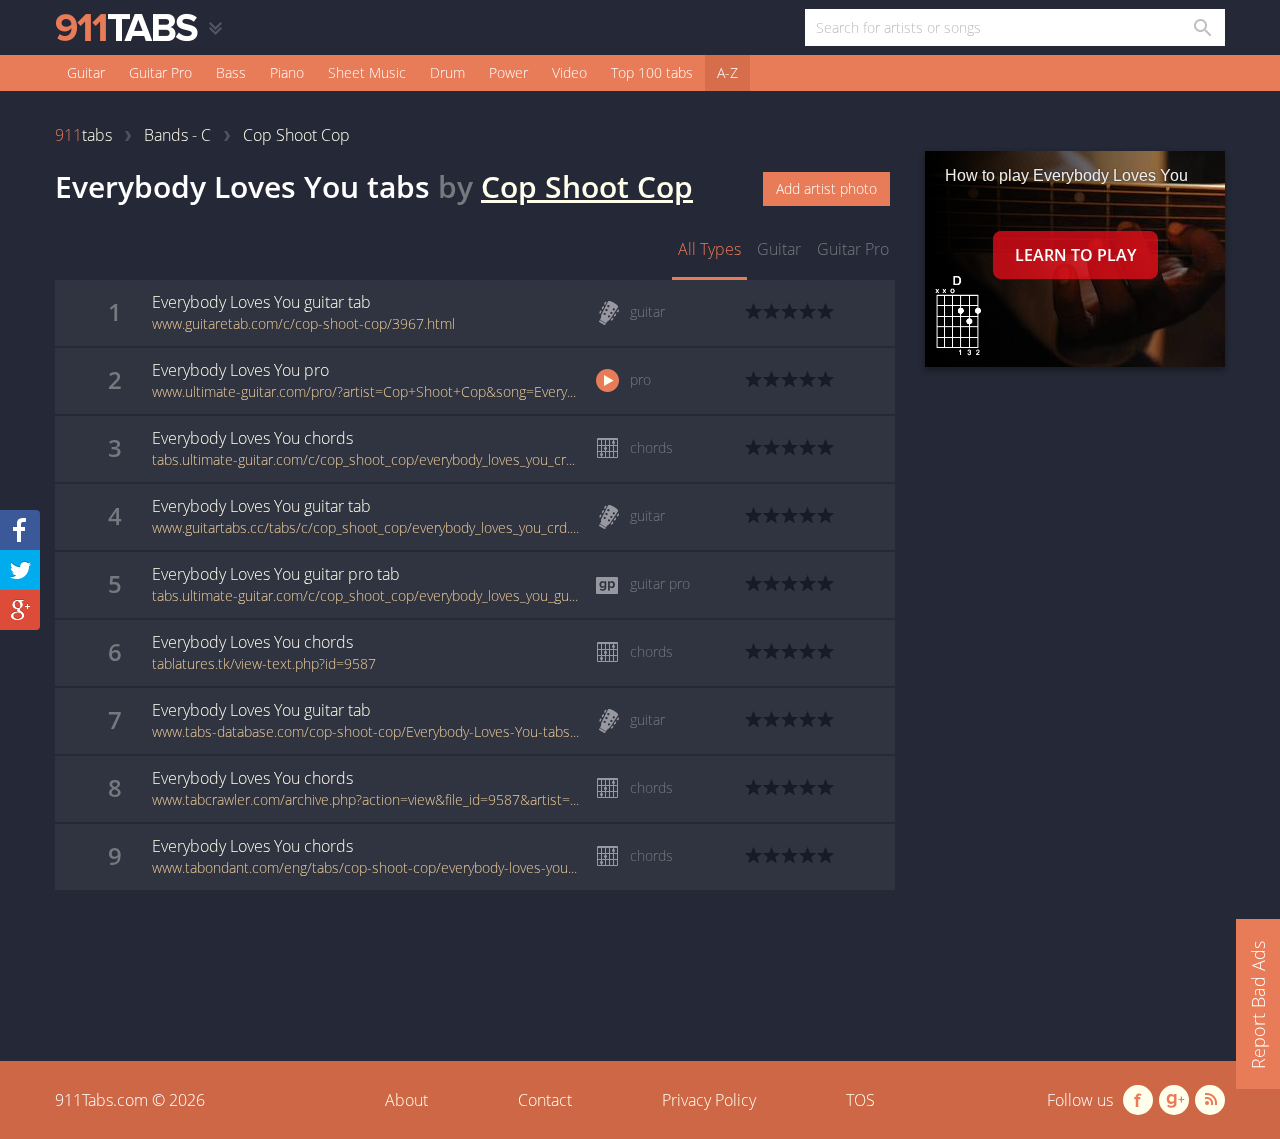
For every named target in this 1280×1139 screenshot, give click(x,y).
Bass (231, 72)
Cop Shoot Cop (587, 186)
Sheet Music (367, 72)
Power (508, 72)
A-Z (727, 72)
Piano (287, 72)
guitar (779, 249)
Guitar (86, 72)
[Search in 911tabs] (1201, 27)
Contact (545, 1100)
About (406, 1100)
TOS (860, 1100)
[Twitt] (20, 570)
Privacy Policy (709, 1100)
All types (709, 249)
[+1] (20, 610)
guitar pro (853, 249)
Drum (447, 72)
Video (569, 72)
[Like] (20, 530)
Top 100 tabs (652, 72)
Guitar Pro (160, 72)
